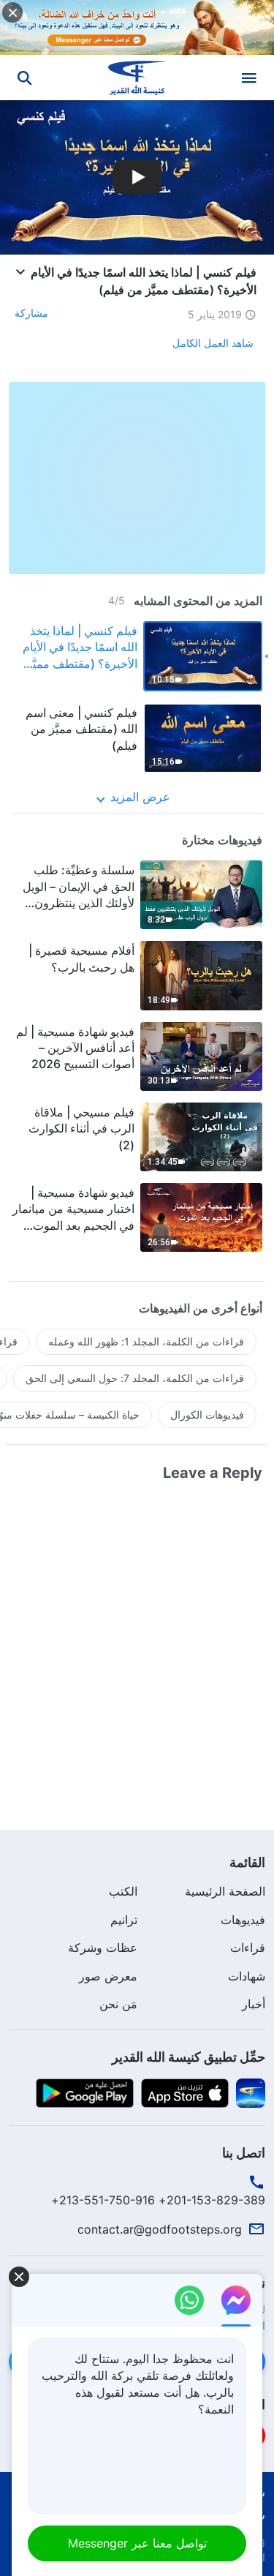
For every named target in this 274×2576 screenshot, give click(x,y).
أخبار (254, 2004)
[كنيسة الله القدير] (137, 78)
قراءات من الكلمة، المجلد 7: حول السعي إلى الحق (135, 1378)
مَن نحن (118, 2004)
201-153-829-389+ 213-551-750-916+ (158, 2200)
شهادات (247, 1976)
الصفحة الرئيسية (225, 1891)
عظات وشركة (103, 1948)
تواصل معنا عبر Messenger (137, 2543)
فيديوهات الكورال (207, 1415)
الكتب (123, 1891)
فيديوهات (243, 1920)
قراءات (248, 1948)
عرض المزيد (140, 797)
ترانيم (124, 1920)
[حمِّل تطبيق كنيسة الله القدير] (251, 2092)
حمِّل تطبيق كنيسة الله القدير (189, 2057)
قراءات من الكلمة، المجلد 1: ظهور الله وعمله (146, 1341)
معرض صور (108, 1976)
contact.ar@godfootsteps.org (160, 2229)
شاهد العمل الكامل (213, 343)
